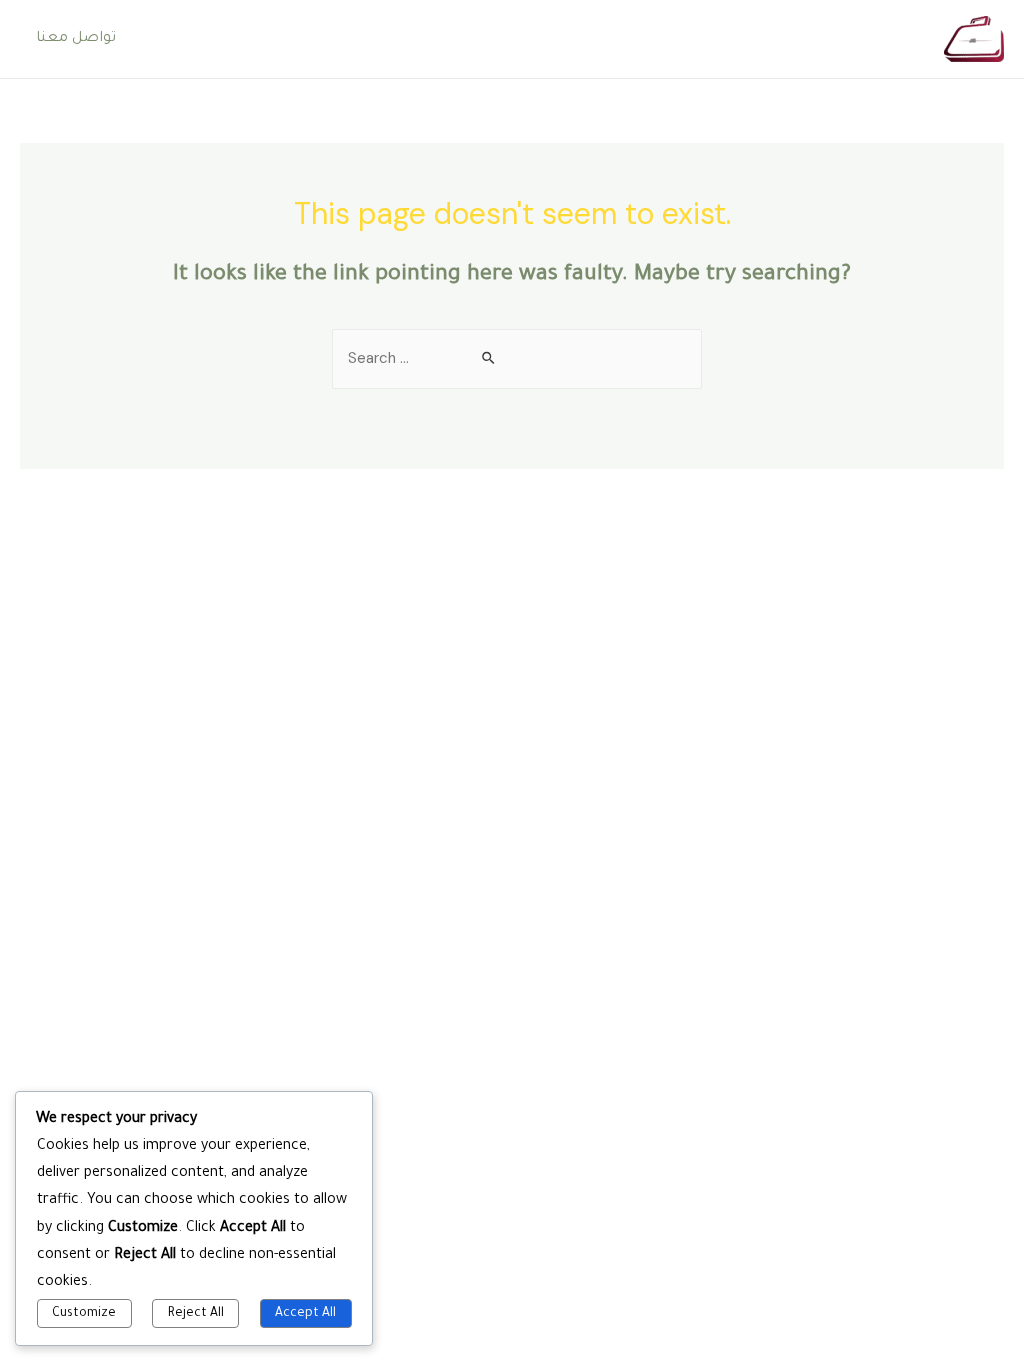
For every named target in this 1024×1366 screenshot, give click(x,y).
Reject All (196, 1314)
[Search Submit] (489, 359)
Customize (84, 1314)
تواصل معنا (76, 39)
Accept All (305, 1314)
